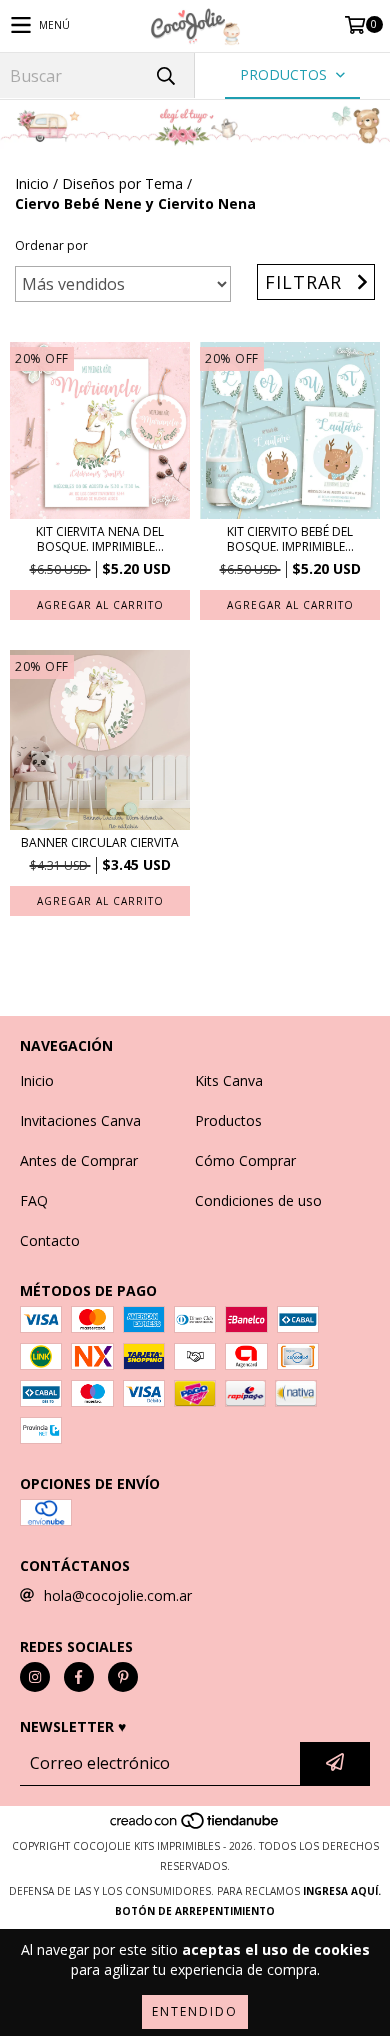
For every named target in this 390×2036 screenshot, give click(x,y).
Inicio (32, 183)
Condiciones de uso (258, 1200)
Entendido (195, 2011)
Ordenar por (51, 245)
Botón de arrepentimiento (195, 1911)
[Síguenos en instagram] (35, 1677)
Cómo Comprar (245, 1160)
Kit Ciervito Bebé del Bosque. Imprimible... (290, 539)
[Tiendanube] (195, 1826)
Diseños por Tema (122, 183)
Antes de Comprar (79, 1160)
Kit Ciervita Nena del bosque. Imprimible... (100, 539)
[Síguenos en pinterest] (123, 1677)
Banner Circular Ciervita (100, 842)
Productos (228, 1120)
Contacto (50, 1240)
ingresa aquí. (342, 1891)
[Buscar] (165, 75)
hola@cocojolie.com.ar (118, 1595)
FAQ (34, 1200)
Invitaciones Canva (80, 1120)
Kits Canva (229, 1080)
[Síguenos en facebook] (79, 1677)
